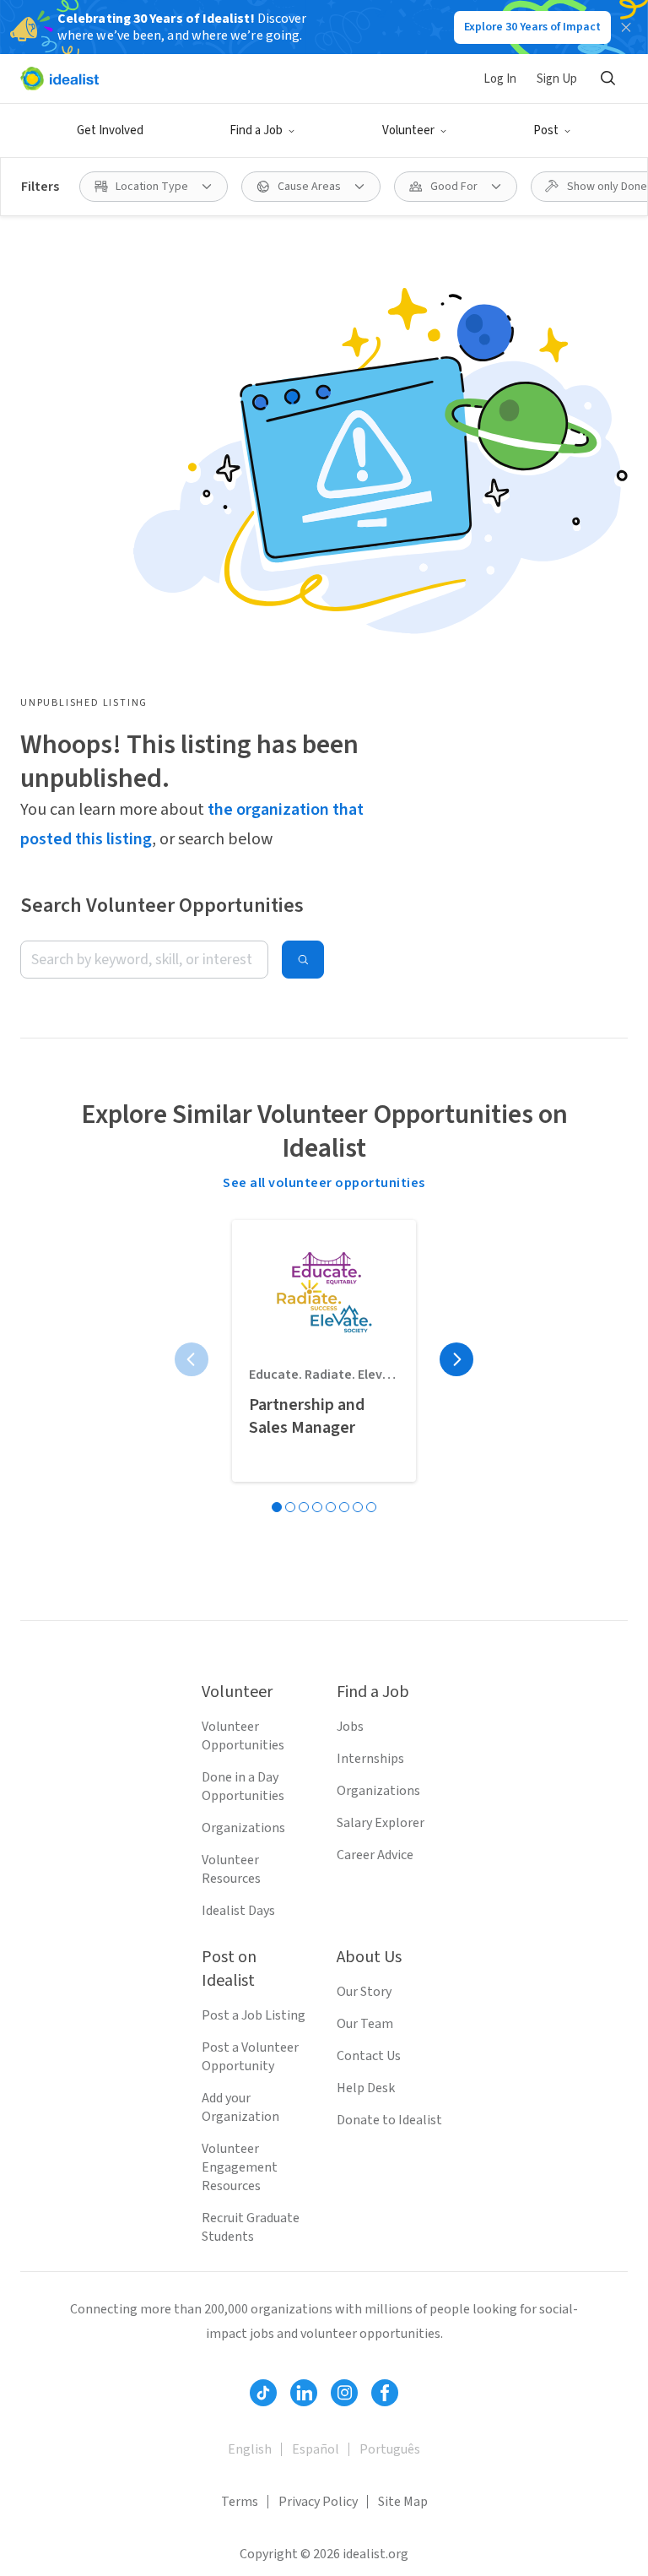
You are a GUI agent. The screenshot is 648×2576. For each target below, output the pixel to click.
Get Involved (110, 130)
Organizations (243, 1828)
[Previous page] (192, 1359)
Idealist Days (238, 1911)
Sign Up (557, 79)
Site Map (403, 2502)
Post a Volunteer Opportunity (250, 2057)
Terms (240, 2502)
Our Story (364, 1992)
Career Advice (375, 1855)
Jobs (350, 1727)
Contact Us (369, 2056)
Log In (500, 79)
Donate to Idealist (389, 2120)
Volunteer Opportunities (243, 1736)
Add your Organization (240, 2107)
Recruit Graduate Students (251, 2227)
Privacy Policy (318, 2502)
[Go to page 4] (317, 1507)
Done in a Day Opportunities (243, 1787)
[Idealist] (59, 79)
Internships (370, 1759)
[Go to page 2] (290, 1507)
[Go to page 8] (371, 1507)
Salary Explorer (381, 1823)
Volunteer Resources (231, 1869)
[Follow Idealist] (263, 2393)
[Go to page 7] (358, 1507)
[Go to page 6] (344, 1507)
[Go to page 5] (331, 1507)
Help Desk (366, 2088)
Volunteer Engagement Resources (240, 2167)
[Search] (607, 79)
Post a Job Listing (254, 2015)
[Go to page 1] (277, 1507)
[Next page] (456, 1359)
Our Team (365, 2024)
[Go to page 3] (304, 1507)
